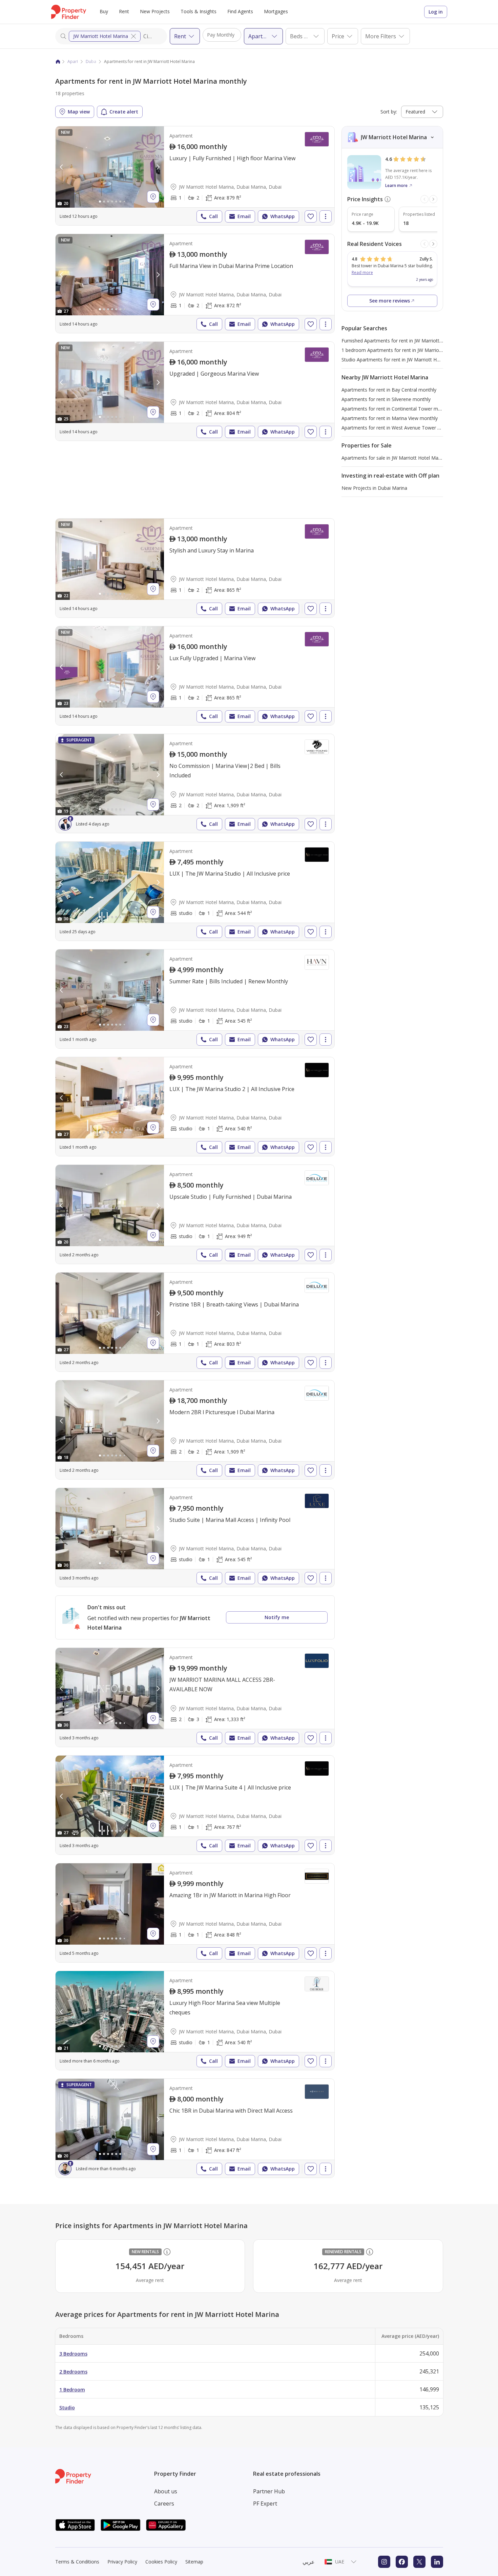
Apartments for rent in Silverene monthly (386, 399)
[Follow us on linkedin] (437, 2562)
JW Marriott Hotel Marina (101, 36)
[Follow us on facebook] (402, 2562)
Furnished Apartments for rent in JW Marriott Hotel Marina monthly (415, 341)
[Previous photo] (62, 167)
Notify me (277, 1617)
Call (213, 216)
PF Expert (265, 2504)
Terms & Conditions (77, 2562)
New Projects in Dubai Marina (374, 488)
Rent (124, 11)
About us (166, 2491)
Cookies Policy (161, 2562)
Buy (104, 11)
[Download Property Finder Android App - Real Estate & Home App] (121, 2525)
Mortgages (276, 11)
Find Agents (240, 11)
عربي (309, 2562)
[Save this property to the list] (311, 216)
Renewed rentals (343, 2252)
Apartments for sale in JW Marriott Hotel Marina (394, 458)
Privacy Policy (122, 2562)
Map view (79, 112)
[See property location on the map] (153, 197)
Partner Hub (269, 2491)
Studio (67, 2407)
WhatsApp (283, 216)
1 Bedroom (72, 2390)
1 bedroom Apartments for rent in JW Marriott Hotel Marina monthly (417, 350)
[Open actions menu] (326, 216)
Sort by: (389, 112)
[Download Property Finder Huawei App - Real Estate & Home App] (166, 2525)
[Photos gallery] (110, 167)
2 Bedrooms (73, 2372)
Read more (362, 273)
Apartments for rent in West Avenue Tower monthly (398, 428)
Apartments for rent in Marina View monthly (390, 418)
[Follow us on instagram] (384, 2562)
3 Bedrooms (73, 2354)
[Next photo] (158, 167)
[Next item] (433, 199)
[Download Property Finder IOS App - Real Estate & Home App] (75, 2525)
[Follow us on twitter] (419, 2562)
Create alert (124, 112)
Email (244, 216)
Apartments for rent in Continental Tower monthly (397, 409)
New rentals (145, 2252)
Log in (436, 12)
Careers (164, 2504)
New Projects (155, 11)
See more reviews (390, 301)
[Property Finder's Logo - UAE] (69, 12)
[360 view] (75, 1833)
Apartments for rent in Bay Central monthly (389, 390)
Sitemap (194, 2562)
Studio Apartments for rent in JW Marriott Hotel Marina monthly (411, 360)
